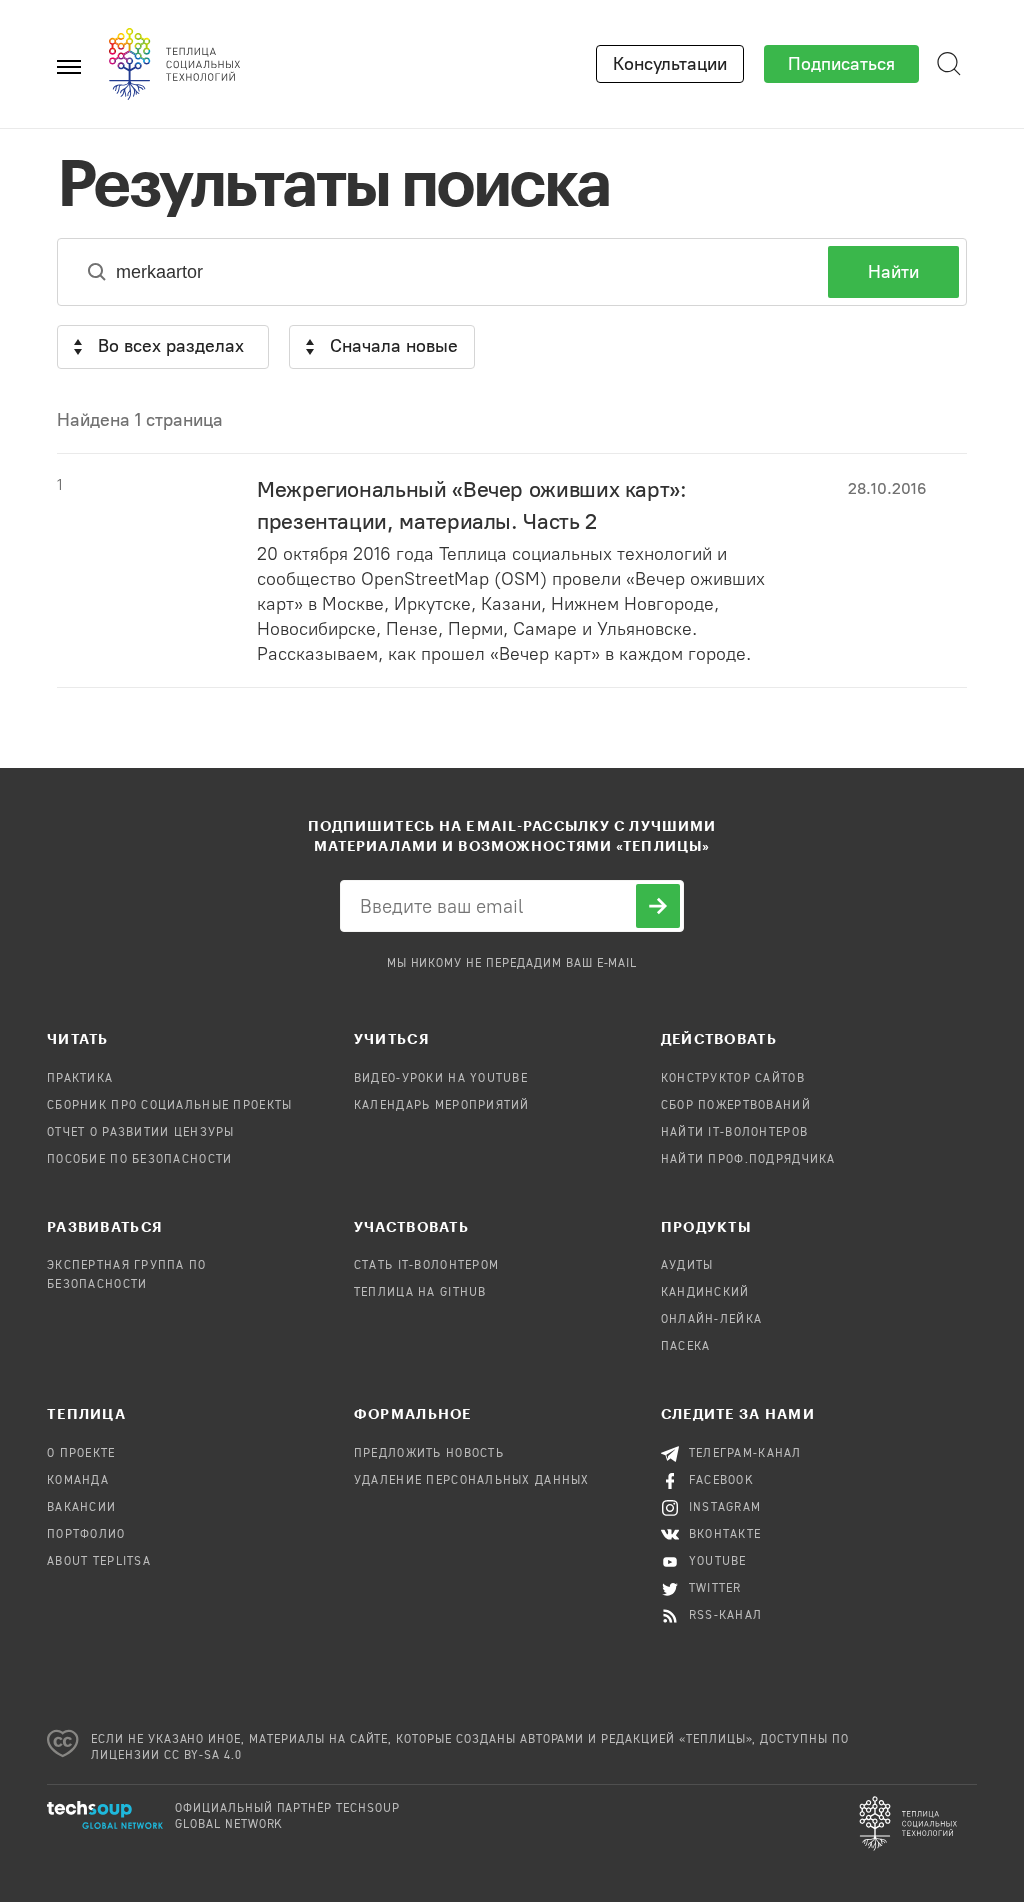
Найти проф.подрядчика (748, 1160)
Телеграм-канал (745, 1454)
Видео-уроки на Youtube (441, 1079)
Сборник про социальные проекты (169, 1106)
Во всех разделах (171, 346)
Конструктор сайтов (733, 1079)
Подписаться (841, 64)
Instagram (725, 1508)
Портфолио (86, 1535)
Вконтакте (725, 1535)
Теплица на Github (420, 1293)
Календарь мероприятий (442, 1106)
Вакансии (81, 1508)
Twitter (715, 1589)
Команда (78, 1481)
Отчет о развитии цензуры (141, 1133)
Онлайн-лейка (711, 1320)
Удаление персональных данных (472, 1481)
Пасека (686, 1347)
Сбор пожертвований (736, 1106)
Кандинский (705, 1293)
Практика (80, 1079)
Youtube (718, 1562)
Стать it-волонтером (426, 1266)
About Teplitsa (99, 1562)
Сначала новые (394, 346)
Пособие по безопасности (139, 1160)
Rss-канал (726, 1616)
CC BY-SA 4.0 (203, 1756)
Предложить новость (429, 1454)
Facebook (721, 1481)
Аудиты (687, 1266)
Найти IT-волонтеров (734, 1133)
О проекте (81, 1454)
